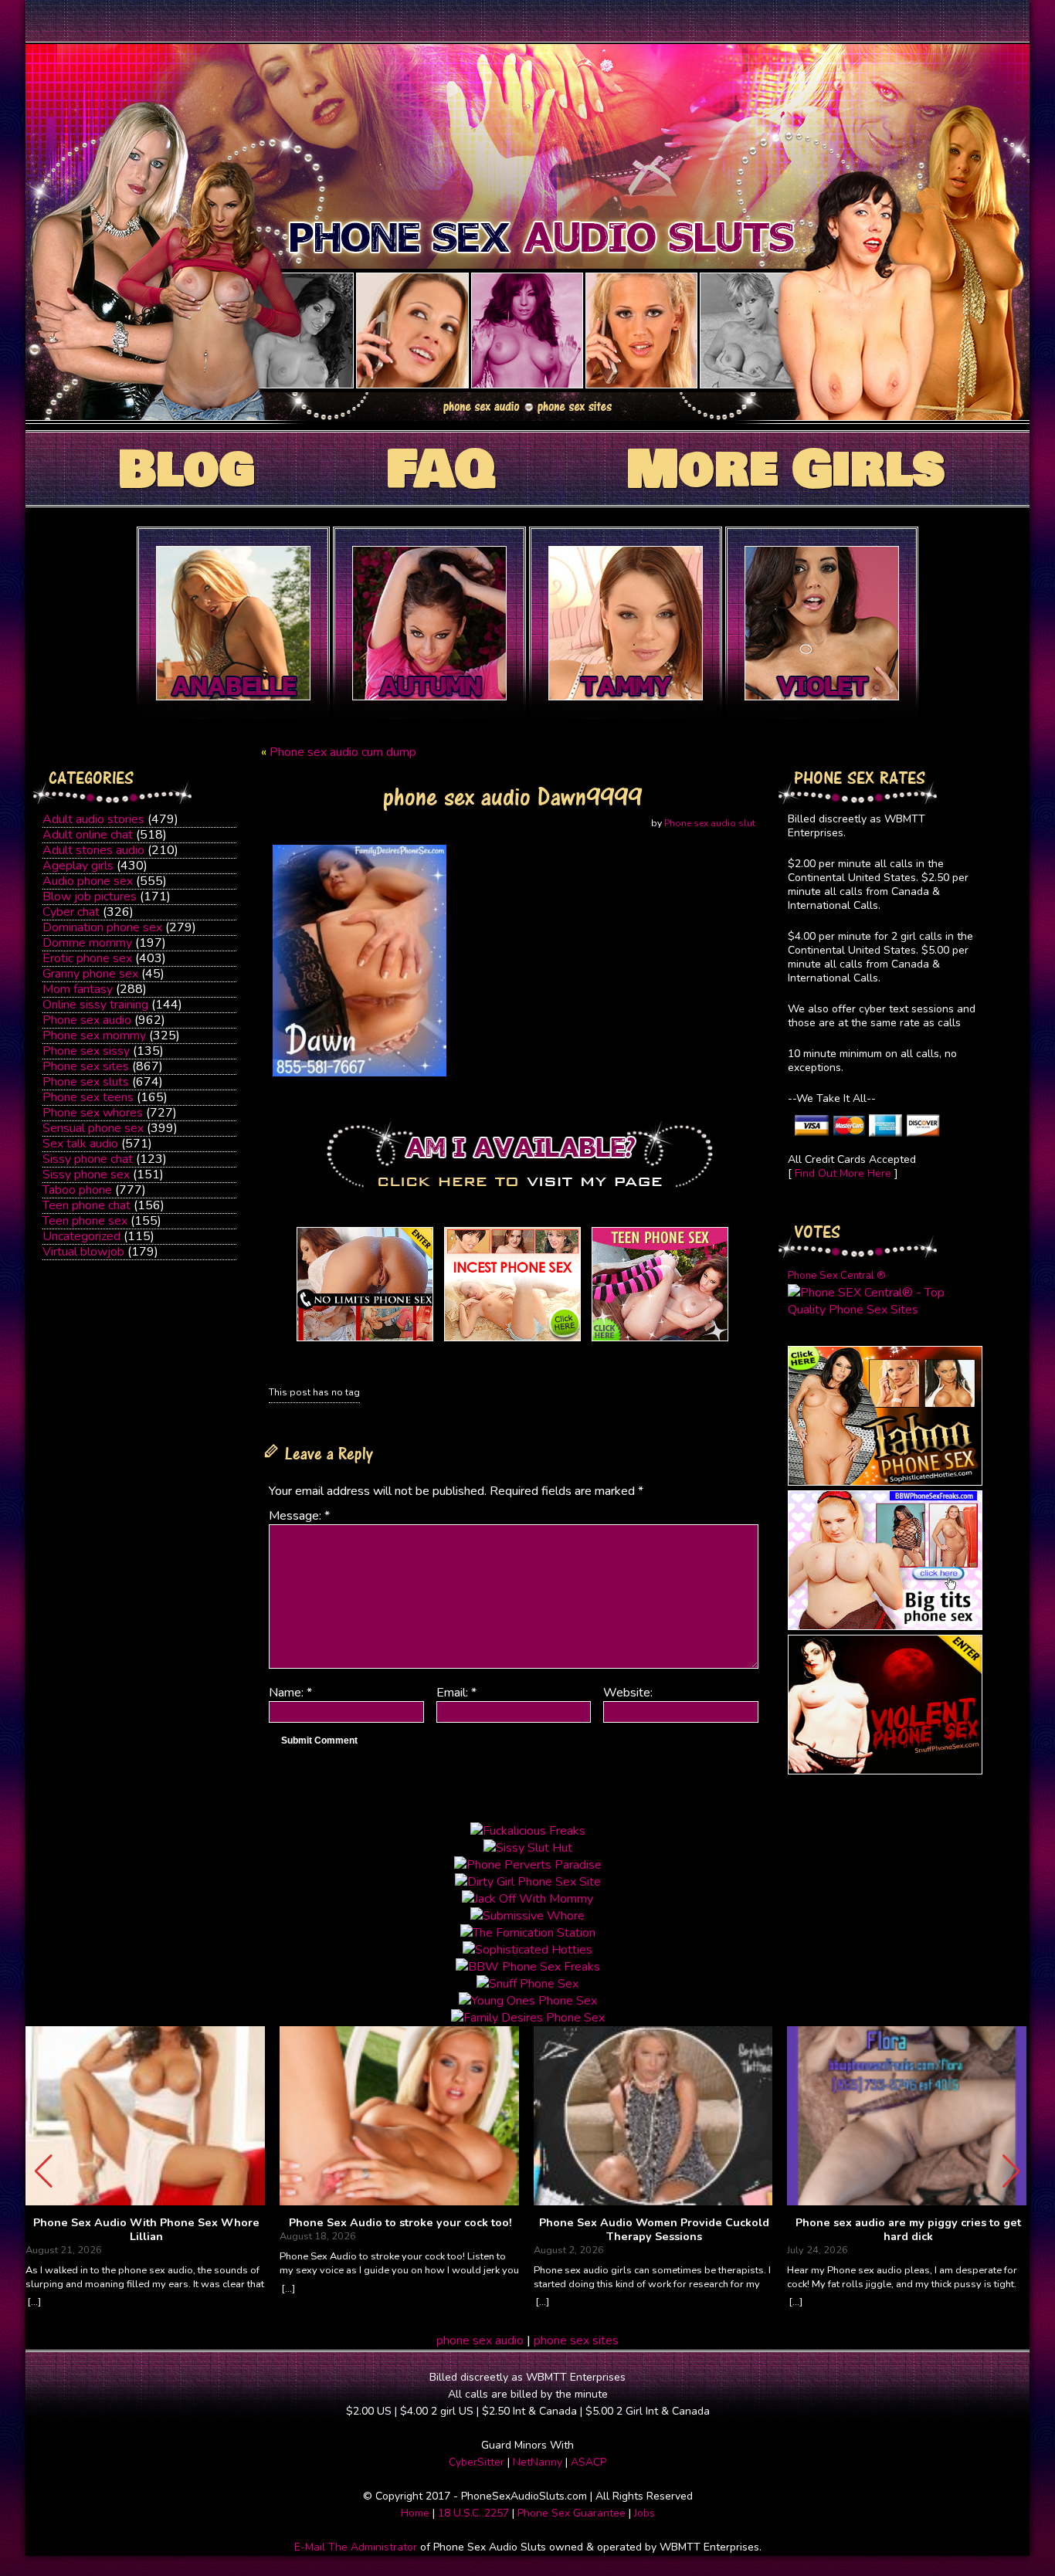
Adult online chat (88, 835)
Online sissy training (95, 1005)
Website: (628, 1693)
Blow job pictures (90, 897)
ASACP (589, 2462)
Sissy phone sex (86, 1174)
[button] (1011, 2171)
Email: (456, 1693)
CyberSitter (477, 2462)
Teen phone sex (85, 1221)
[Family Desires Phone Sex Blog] (512, 1341)
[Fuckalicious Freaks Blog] (365, 1341)
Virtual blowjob (83, 1252)
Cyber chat (71, 912)
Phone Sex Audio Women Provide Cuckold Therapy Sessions (654, 2230)
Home (415, 2513)
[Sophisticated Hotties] (885, 1482)
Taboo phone (77, 1190)
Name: (290, 1693)
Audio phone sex (88, 881)
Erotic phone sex (87, 958)
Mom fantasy (78, 989)
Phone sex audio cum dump (343, 752)
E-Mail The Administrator (356, 2547)
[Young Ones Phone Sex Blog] (660, 1341)
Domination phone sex (102, 927)
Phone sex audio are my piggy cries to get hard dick (908, 2230)
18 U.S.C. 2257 (473, 2513)
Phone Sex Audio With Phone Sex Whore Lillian (146, 2230)
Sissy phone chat (88, 1159)
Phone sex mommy (94, 1035)
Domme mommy (87, 943)
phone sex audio (480, 2340)
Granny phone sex (90, 974)
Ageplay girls (78, 866)
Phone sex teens (88, 1097)
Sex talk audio (80, 1144)
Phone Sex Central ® (837, 1276)
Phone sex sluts (86, 1082)
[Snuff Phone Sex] (885, 1771)
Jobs (645, 2513)
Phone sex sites (86, 1066)
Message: (299, 1516)
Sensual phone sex (93, 1128)
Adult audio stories (93, 819)
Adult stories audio (93, 850)
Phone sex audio (87, 1020)
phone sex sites (576, 2340)
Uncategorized (81, 1236)
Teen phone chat (87, 1205)
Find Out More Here (843, 1173)
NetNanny (538, 2462)
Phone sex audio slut (710, 823)
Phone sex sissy (86, 1051)
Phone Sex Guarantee (572, 2513)
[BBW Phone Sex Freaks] (885, 1626)
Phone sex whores (93, 1113)
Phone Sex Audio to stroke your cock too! (400, 2223)
